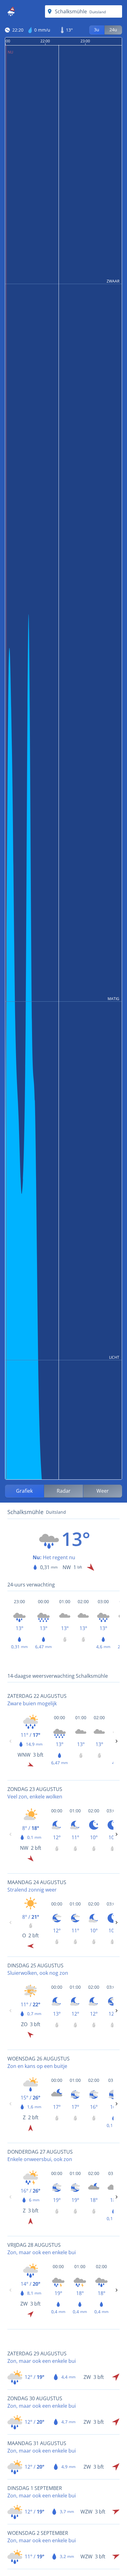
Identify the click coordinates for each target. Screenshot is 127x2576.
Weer (103, 1491)
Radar (64, 1491)
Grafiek (24, 1491)
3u (97, 30)
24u (113, 30)
